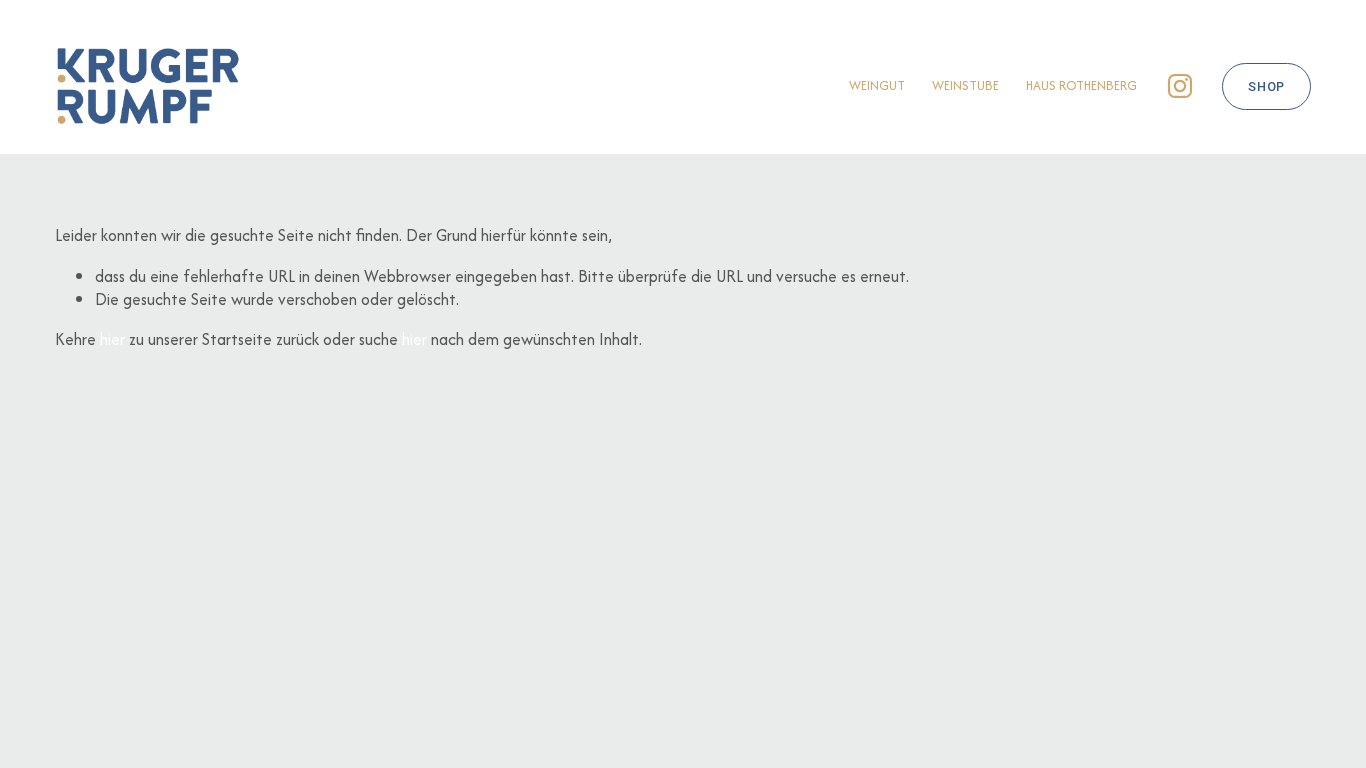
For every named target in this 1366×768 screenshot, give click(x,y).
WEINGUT (877, 85)
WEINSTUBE (965, 85)
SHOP (1266, 86)
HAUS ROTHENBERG (1081, 85)
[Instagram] (1180, 86)
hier (112, 339)
